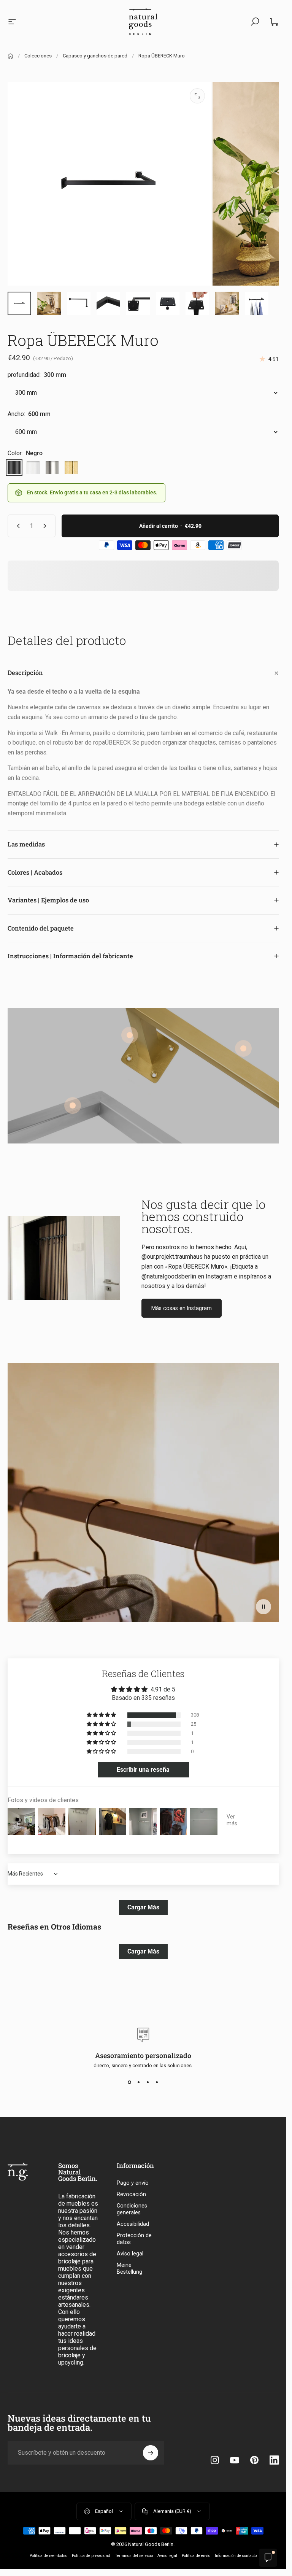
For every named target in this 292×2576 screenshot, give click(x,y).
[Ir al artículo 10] (168, 303)
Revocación (131, 2194)
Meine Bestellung (129, 2269)
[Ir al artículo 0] (19, 303)
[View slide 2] (139, 2082)
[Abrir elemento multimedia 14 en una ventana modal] (197, 96)
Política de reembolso (48, 2556)
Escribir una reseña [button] (143, 1770)
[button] (263, 1607)
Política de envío (196, 2556)
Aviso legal (130, 2254)
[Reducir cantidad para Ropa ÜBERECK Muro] (17, 526)
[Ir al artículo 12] (227, 303)
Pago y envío (133, 2183)
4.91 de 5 (163, 1689)
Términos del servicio (134, 2556)
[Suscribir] (151, 2453)
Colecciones (38, 56)
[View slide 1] (130, 2082)
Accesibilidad (133, 2224)
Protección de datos (134, 2239)
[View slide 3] (148, 2082)
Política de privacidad (91, 2556)
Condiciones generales (132, 2209)
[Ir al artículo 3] (49, 303)
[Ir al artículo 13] (257, 303)
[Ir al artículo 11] (197, 303)
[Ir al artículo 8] (108, 303)
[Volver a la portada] (10, 56)
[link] (243, 1048)
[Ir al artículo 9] (138, 303)
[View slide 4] (157, 2082)
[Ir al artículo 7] (79, 303)
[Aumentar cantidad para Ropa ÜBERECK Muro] (46, 526)
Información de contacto (236, 2556)
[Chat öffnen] (268, 2558)
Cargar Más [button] (143, 1907)
